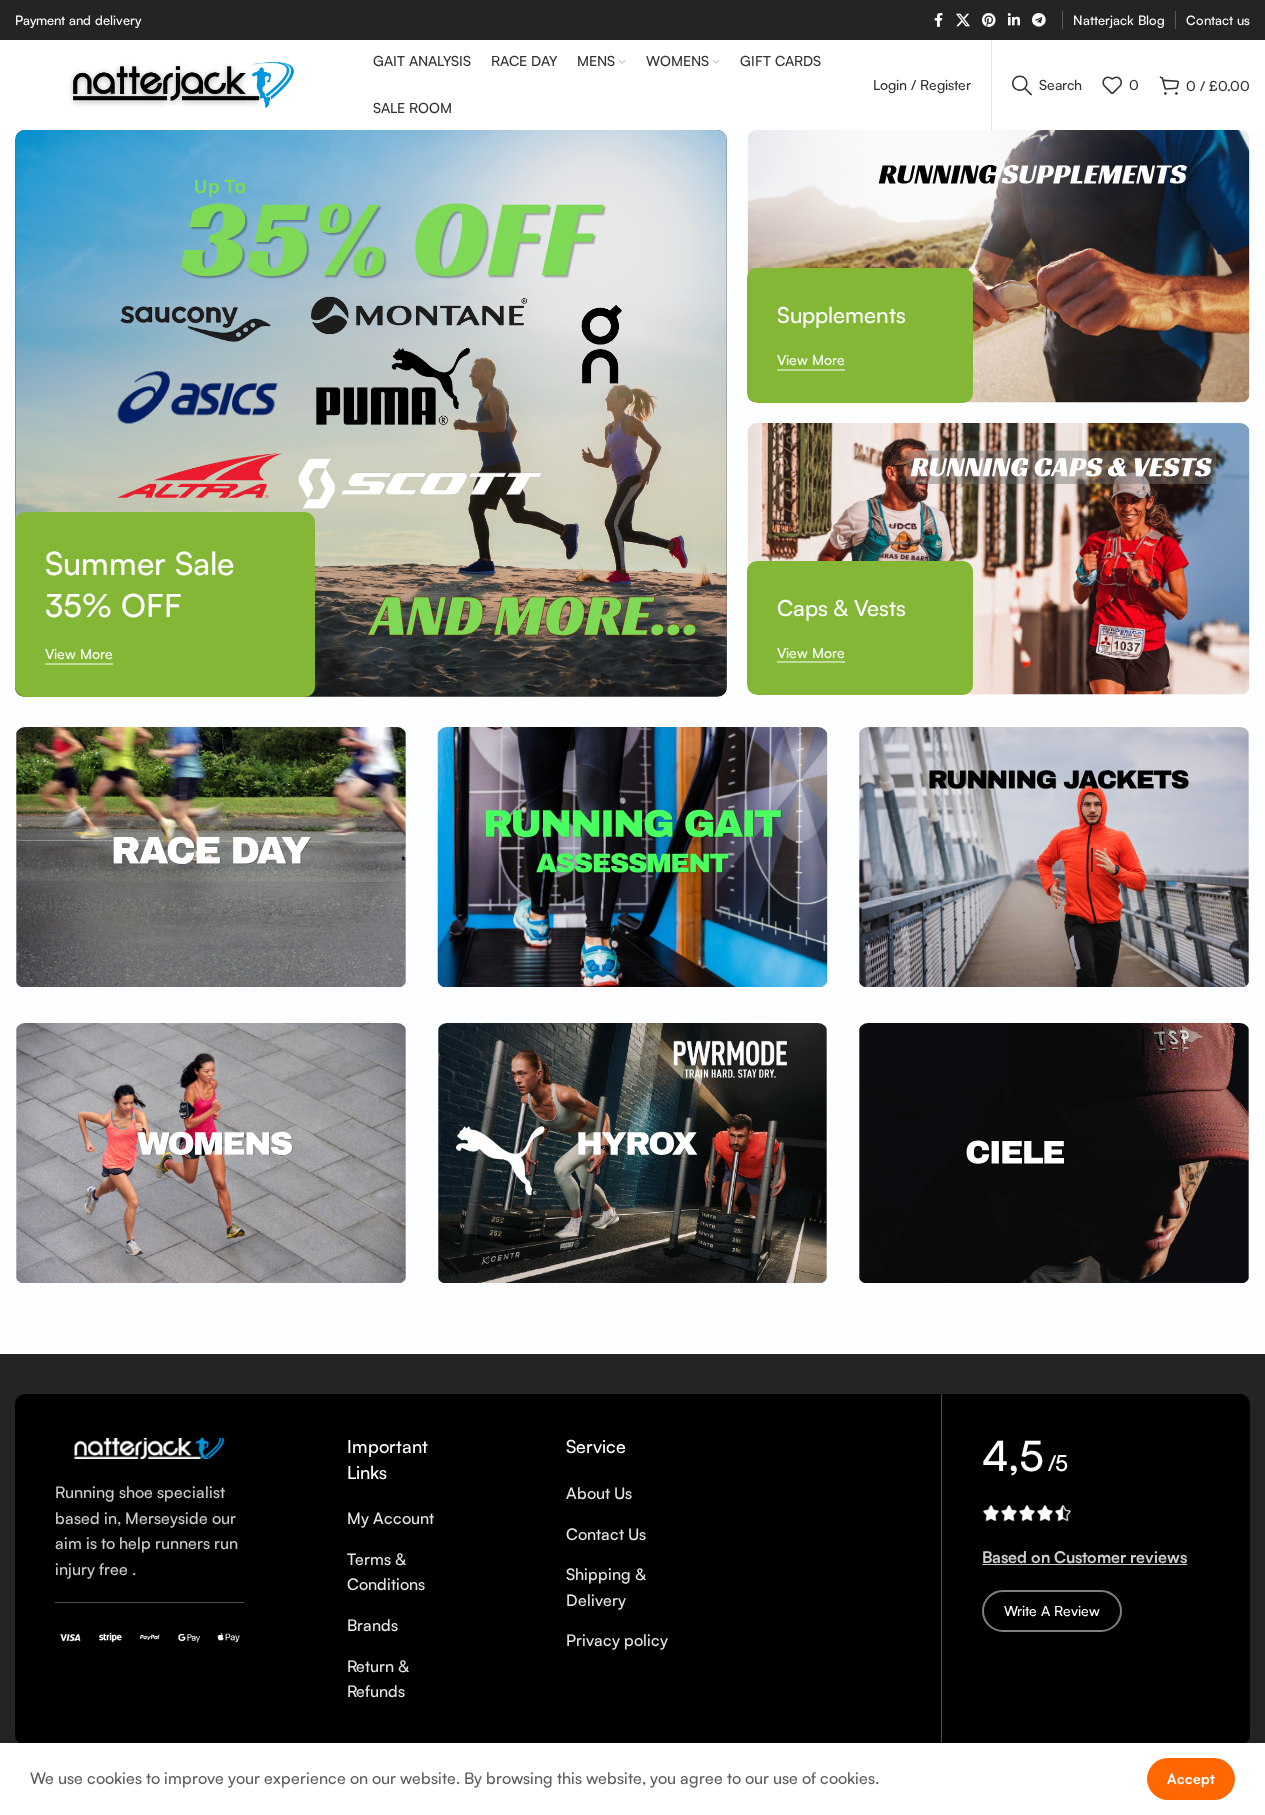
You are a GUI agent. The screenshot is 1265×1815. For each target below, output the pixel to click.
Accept (1191, 1778)
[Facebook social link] (938, 20)
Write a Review (1052, 1610)
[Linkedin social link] (1014, 20)
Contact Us (606, 1534)
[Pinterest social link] (989, 20)
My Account (390, 1518)
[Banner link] (371, 413)
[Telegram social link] (1039, 20)
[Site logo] (184, 83)
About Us (599, 1493)
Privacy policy (617, 1640)
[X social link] (963, 20)
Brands (372, 1625)
